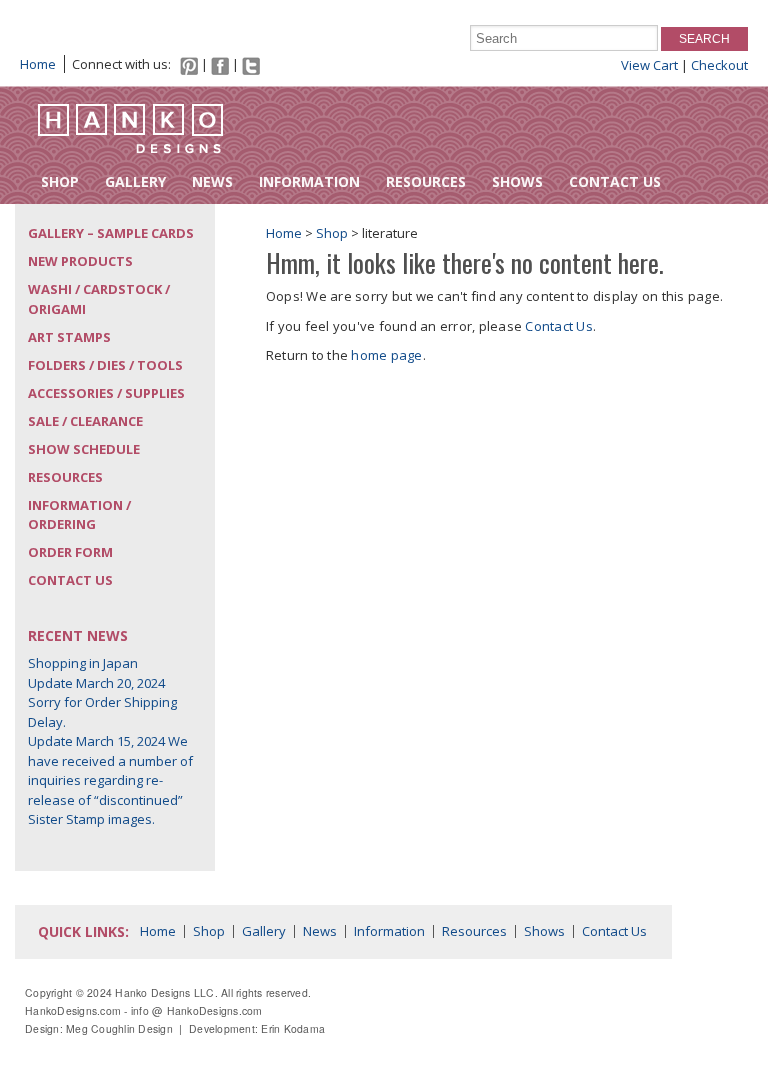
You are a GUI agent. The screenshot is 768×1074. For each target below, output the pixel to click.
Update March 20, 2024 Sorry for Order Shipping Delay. (102, 702)
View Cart (649, 65)
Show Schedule (84, 449)
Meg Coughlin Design (119, 1028)
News (212, 181)
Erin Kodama (293, 1028)
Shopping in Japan (83, 663)
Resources (426, 181)
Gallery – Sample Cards (111, 233)
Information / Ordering (79, 515)
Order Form (70, 552)
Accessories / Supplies (106, 393)
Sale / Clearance (85, 421)
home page (386, 355)
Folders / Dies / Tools (105, 365)
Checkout (719, 65)
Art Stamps (69, 337)
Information (309, 181)
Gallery (135, 181)
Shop (60, 181)
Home (38, 64)
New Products (80, 261)
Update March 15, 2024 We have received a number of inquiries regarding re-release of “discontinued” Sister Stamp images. (110, 780)
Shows (517, 181)
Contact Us (615, 181)
